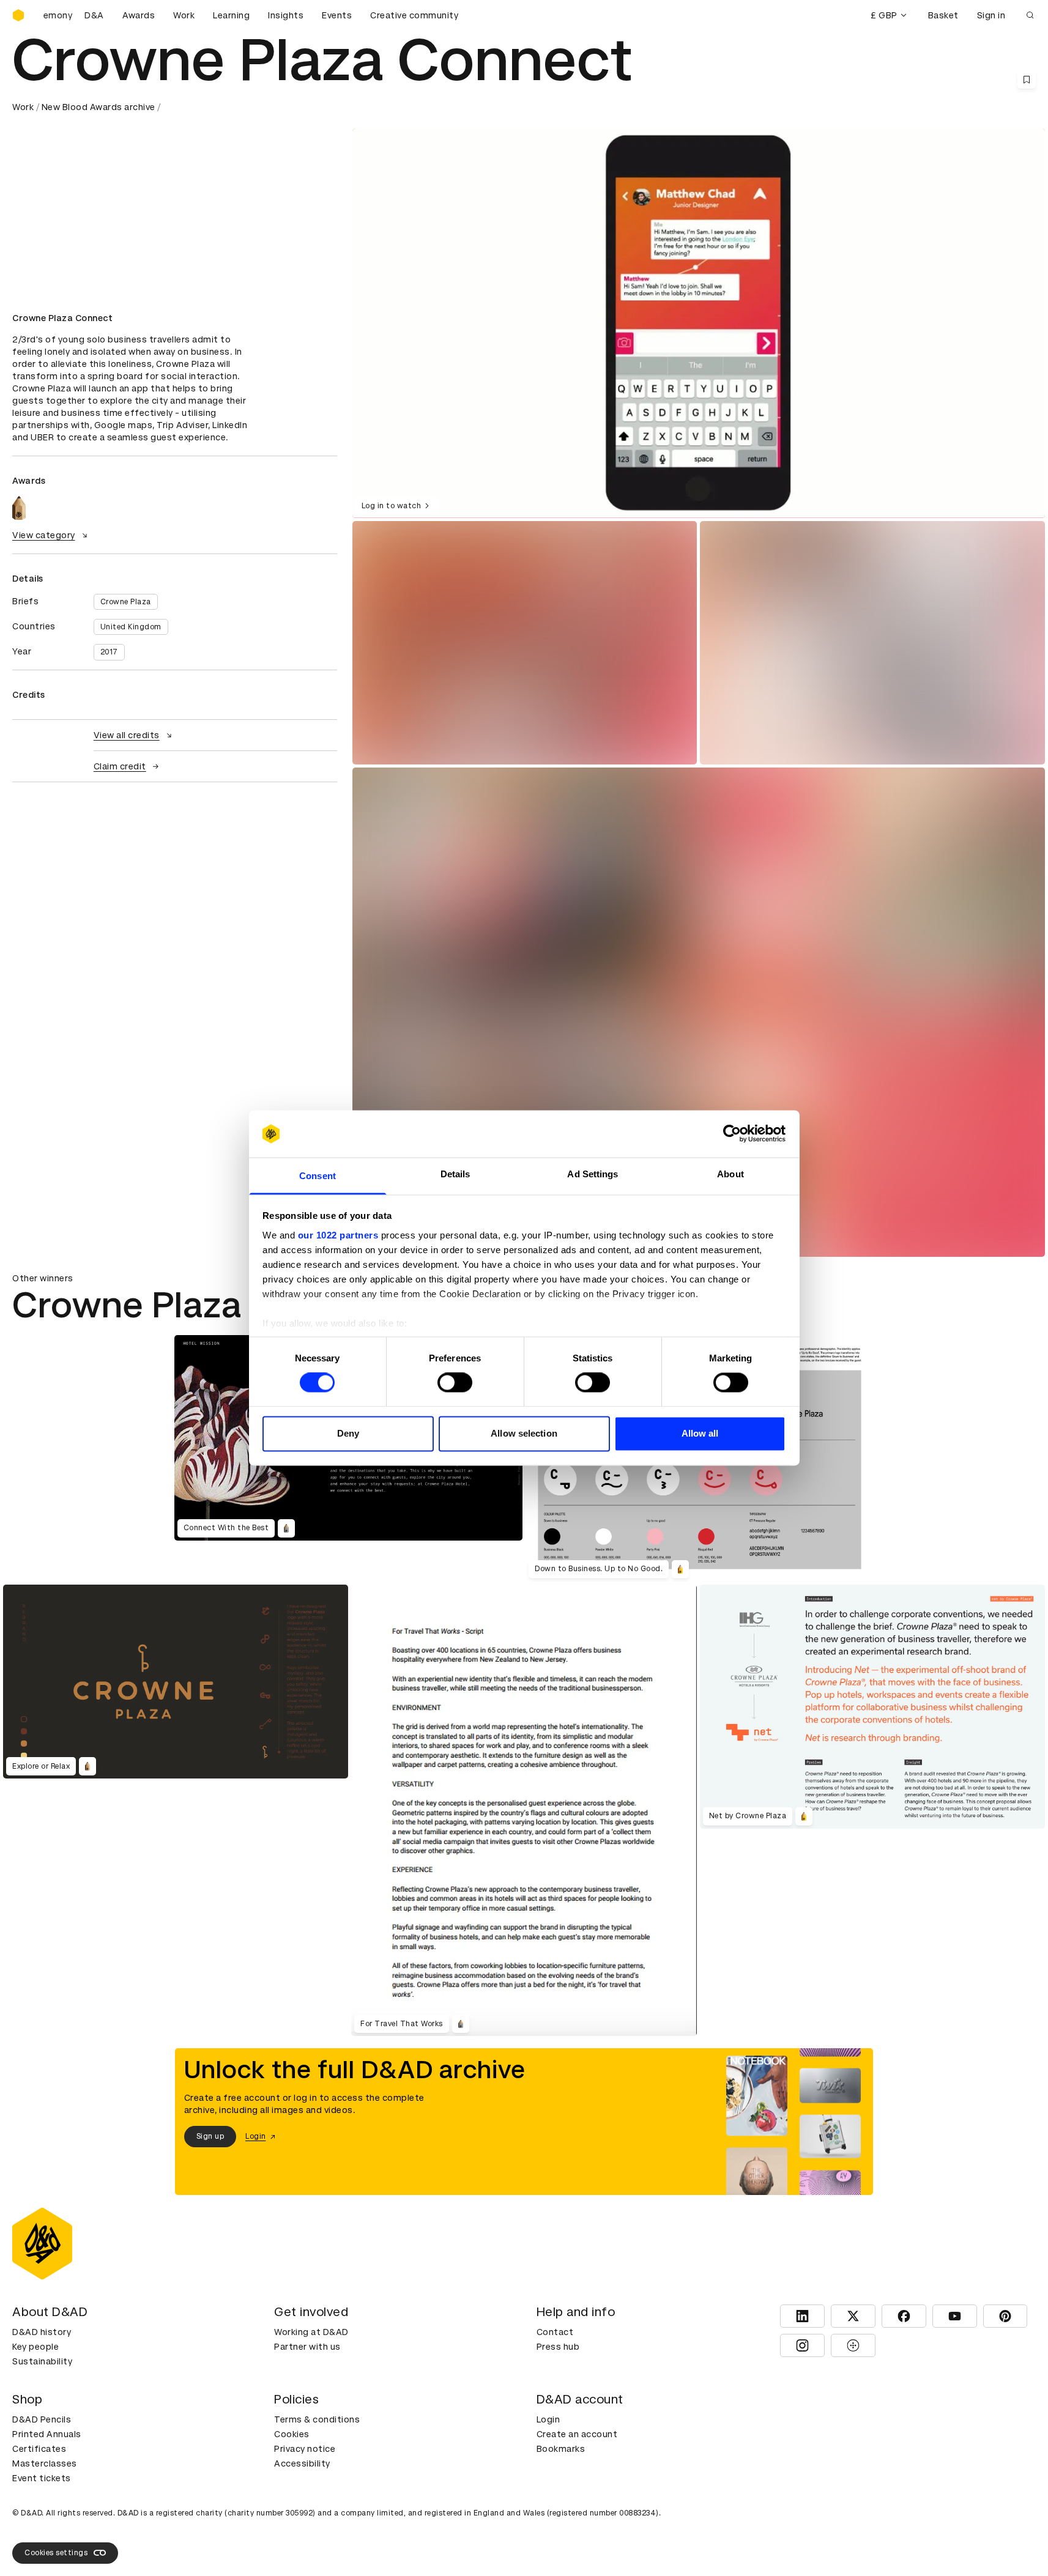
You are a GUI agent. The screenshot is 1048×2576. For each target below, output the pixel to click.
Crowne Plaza (126, 602)
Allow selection (524, 1433)
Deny (348, 1433)
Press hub (558, 2347)
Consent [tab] (318, 1176)
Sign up (210, 2137)
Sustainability (42, 2361)
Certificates (39, 2449)
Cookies (292, 2434)
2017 (109, 652)
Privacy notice (305, 2449)
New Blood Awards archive (98, 107)
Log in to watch (392, 506)
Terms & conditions (317, 2419)
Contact (555, 2332)
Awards (139, 15)
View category (44, 535)
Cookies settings (56, 2553)
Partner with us (307, 2347)
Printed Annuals (47, 2434)
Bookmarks (561, 2449)
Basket (943, 15)
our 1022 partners (338, 1235)
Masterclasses (45, 2463)
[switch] (455, 1383)
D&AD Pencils (42, 2419)
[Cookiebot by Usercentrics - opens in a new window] (732, 1134)
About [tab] (730, 1174)
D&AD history (42, 2332)
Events (337, 15)
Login (548, 2419)
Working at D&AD (311, 2332)
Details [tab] (455, 1174)
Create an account (577, 2434)
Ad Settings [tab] (593, 1174)
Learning (231, 15)
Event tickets (42, 2478)
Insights (286, 15)
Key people (35, 2347)
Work (184, 15)
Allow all (700, 1433)
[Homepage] (18, 15)
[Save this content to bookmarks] (1027, 80)
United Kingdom (131, 627)
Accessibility (302, 2463)
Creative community (414, 15)
